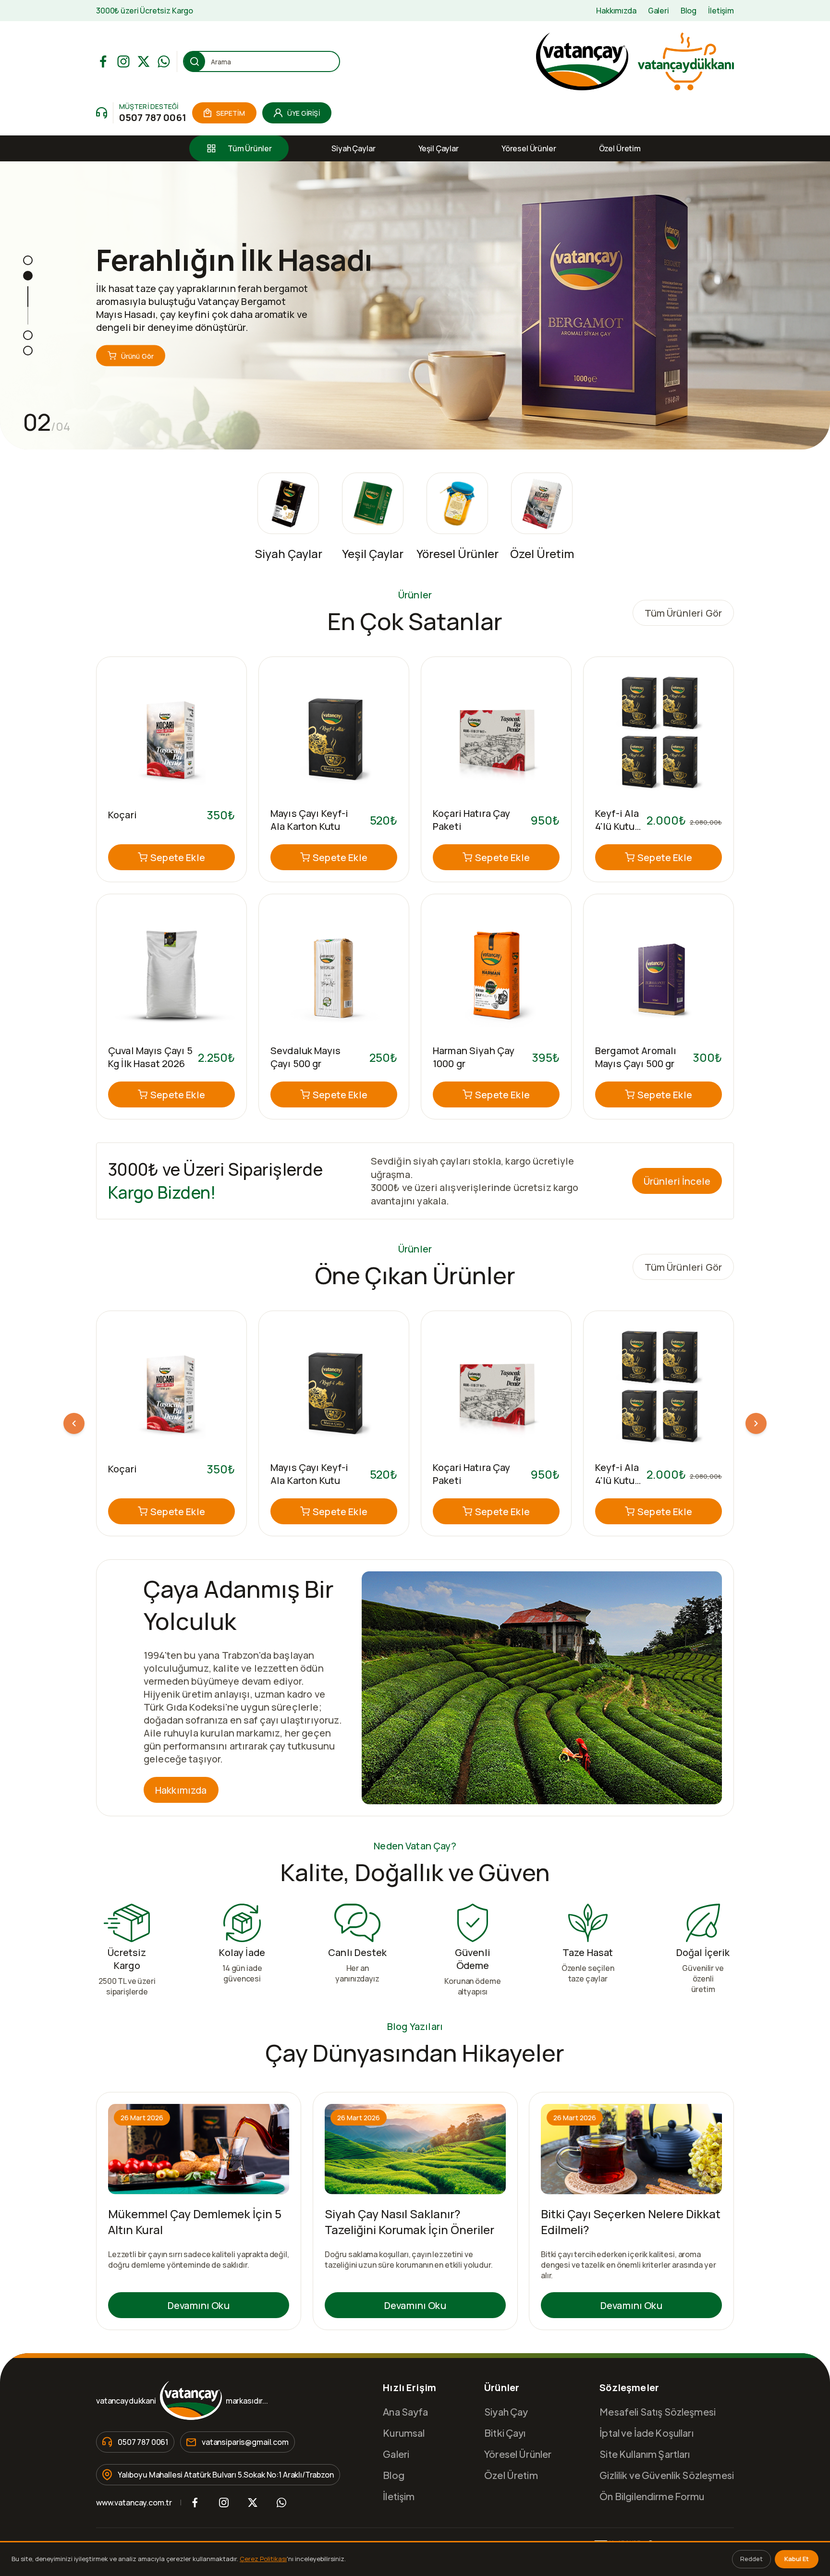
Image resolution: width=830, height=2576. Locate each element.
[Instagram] (123, 61)
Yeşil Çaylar (439, 148)
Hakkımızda (616, 11)
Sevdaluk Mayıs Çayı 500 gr (305, 1057)
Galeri (659, 11)
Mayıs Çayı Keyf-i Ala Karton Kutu (310, 820)
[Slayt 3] (28, 335)
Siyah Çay (506, 2412)
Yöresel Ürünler (529, 148)
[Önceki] (74, 1423)
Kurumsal (404, 2433)
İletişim (721, 11)
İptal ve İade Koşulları (646, 2433)
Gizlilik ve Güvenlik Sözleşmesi (667, 2475)
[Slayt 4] (28, 351)
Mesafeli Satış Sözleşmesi (658, 2412)
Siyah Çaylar (353, 148)
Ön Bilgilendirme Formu (652, 2496)
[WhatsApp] (164, 61)
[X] (144, 61)
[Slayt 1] (28, 260)
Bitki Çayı (505, 2433)
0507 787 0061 (153, 117)
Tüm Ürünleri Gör (683, 613)
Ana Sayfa (405, 2412)
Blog (689, 11)
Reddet (751, 2559)
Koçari (122, 815)
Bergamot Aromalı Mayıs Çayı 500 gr (636, 1057)
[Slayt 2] (28, 276)
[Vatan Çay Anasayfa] (634, 61)
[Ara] (195, 61)
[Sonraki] (756, 1423)
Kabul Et (797, 2559)
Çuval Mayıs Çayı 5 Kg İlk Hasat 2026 (150, 1057)
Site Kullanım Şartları (645, 2454)
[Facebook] (103, 61)
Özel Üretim (620, 148)
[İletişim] (102, 113)
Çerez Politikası (263, 2559)
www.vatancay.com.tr (134, 2503)
